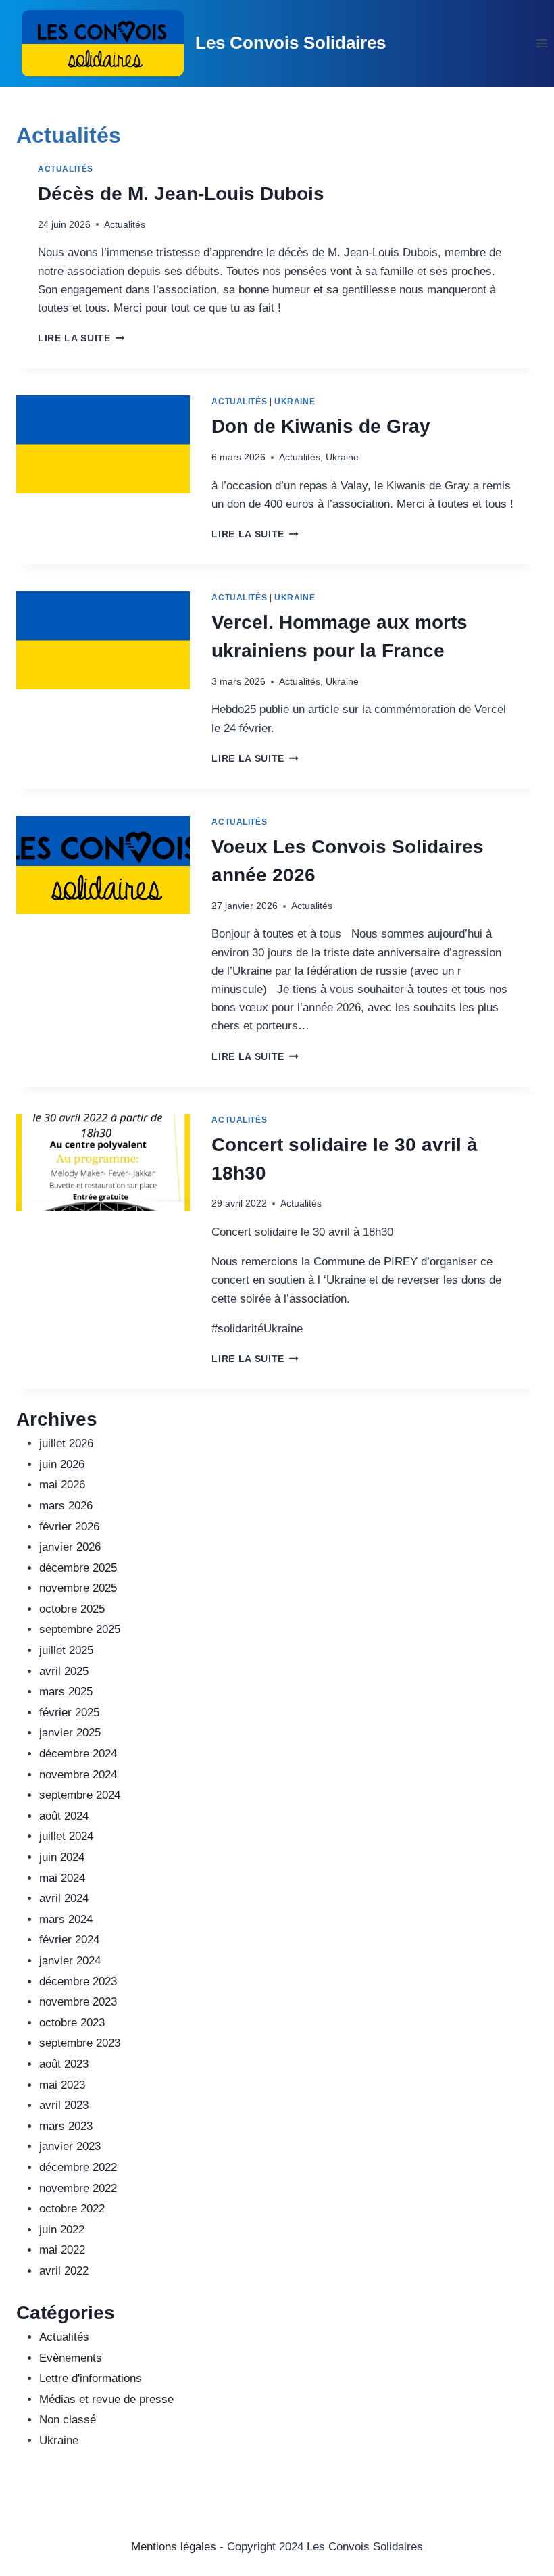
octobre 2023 (72, 2023)
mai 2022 (62, 2250)
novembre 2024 (78, 1775)
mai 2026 (62, 1485)
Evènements (71, 2358)
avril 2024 (64, 1898)
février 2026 (69, 1527)
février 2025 (69, 1712)
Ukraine (295, 402)
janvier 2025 (70, 1733)
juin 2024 (62, 1857)
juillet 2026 (66, 1443)
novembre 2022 (78, 2188)
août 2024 (64, 1816)
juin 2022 (62, 2230)
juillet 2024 (66, 1836)
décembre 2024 (78, 1754)
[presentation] (103, 444)
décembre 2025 (78, 1568)
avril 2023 (64, 2105)
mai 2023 (62, 2085)
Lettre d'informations (91, 2378)
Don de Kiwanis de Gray (321, 426)
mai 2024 (62, 1878)
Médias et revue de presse (106, 2399)
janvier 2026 (70, 1547)
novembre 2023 (78, 2002)
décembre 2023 (78, 1982)
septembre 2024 (80, 1795)
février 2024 (69, 1940)
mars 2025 (66, 1692)
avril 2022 (64, 2271)
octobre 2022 (72, 2209)
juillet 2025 (66, 1650)
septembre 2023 (80, 2043)
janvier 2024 (70, 1961)
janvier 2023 (70, 2146)
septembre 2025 (80, 1629)
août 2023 (64, 2064)
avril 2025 (64, 1671)
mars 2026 (66, 1506)
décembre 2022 (78, 2167)
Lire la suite (81, 338)
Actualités (66, 169)
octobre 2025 (72, 1609)
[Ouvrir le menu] (542, 43)
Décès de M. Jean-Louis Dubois (181, 194)
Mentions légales (174, 2547)
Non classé (68, 2420)
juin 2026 (62, 1464)
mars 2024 (66, 1919)
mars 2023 (66, 2126)
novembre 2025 (78, 1588)
